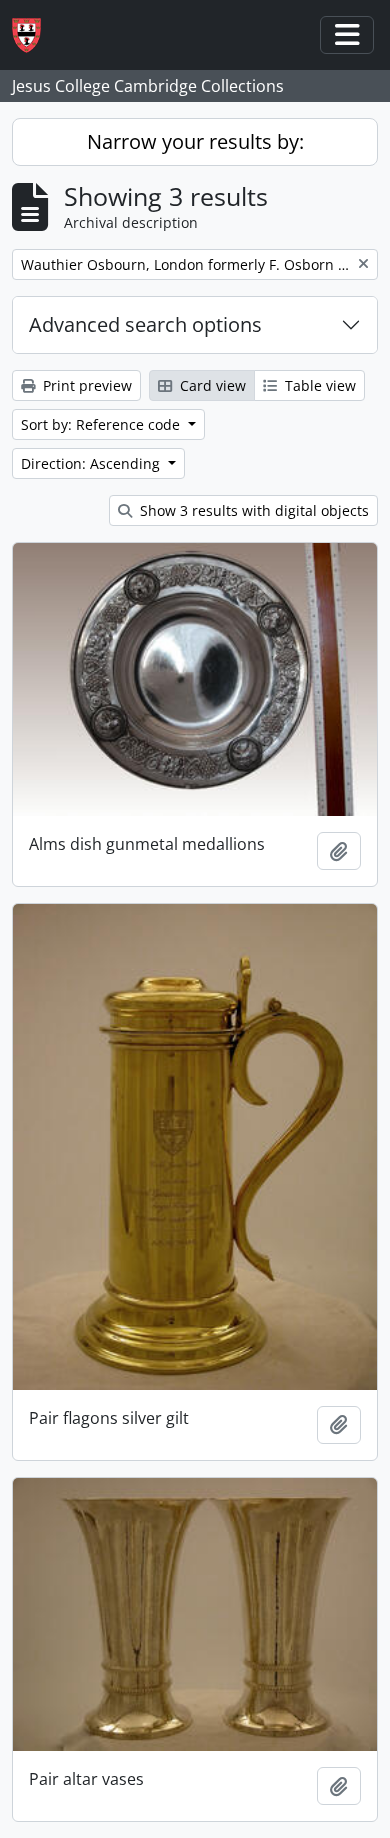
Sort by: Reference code (102, 424)
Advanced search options (145, 324)
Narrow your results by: (195, 141)
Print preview (85, 385)
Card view (211, 385)
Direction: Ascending (92, 463)
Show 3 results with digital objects (252, 510)
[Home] (34, 35)
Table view (318, 385)
